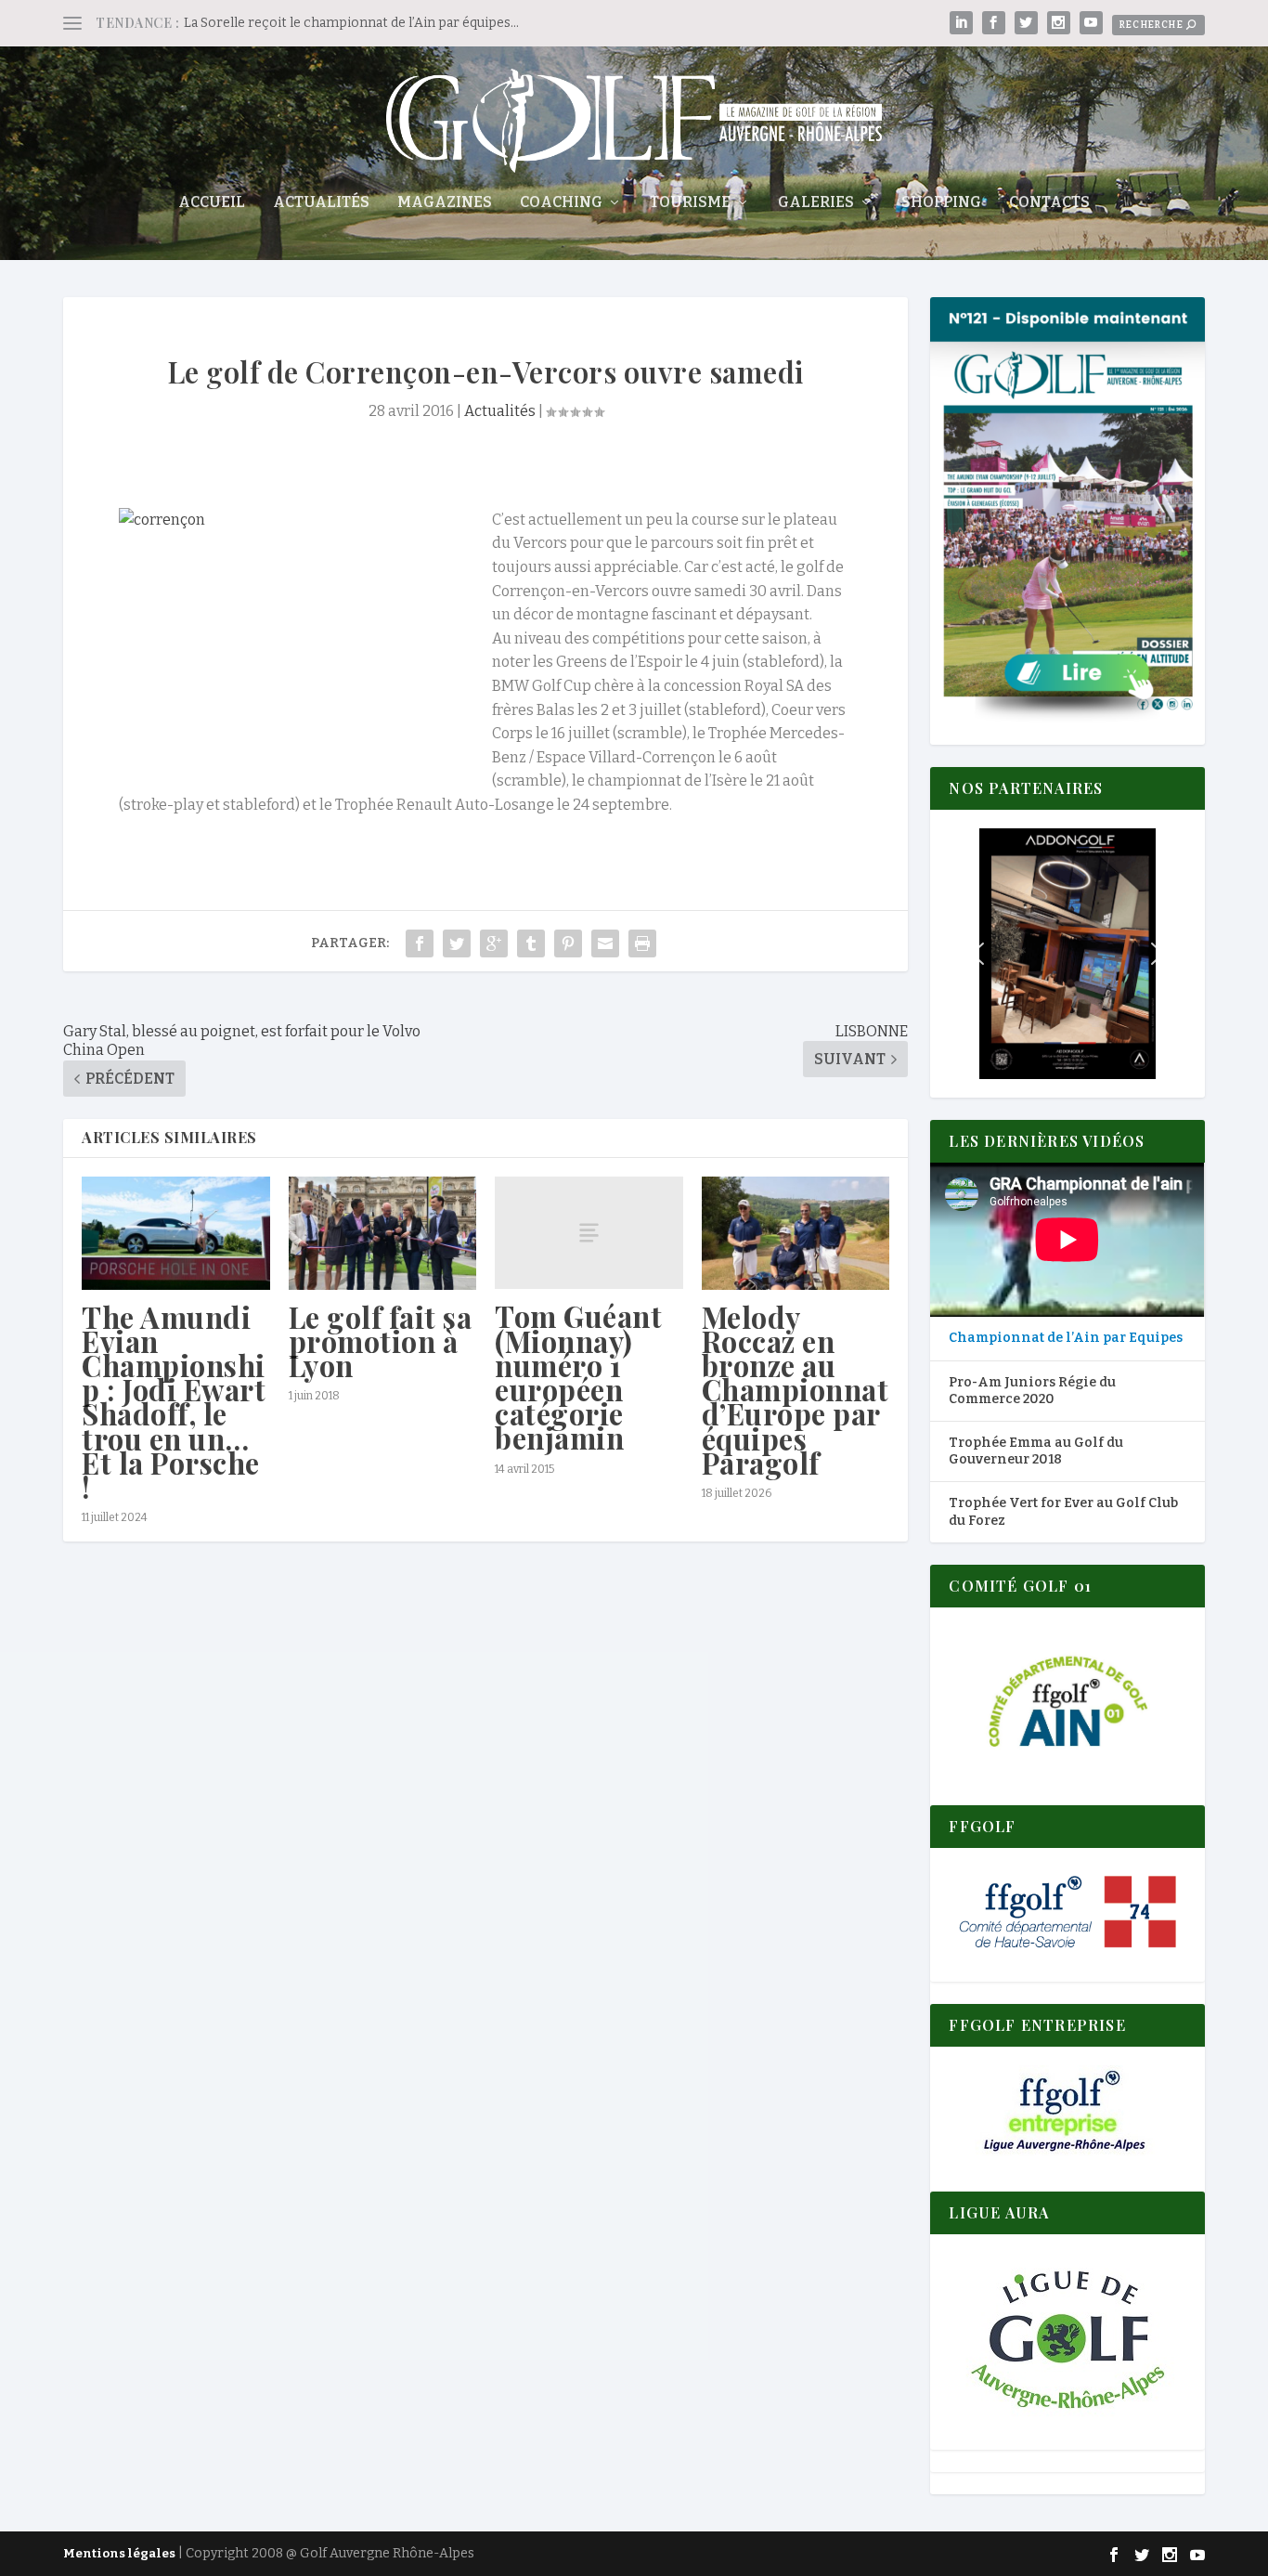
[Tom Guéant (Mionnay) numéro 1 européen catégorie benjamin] (589, 1233)
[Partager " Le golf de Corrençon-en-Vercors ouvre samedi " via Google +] (494, 943)
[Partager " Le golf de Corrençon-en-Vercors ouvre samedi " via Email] (605, 943)
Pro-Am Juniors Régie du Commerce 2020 (1032, 1391)
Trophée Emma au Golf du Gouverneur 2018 (1036, 1451)
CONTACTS (1049, 203)
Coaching (561, 203)
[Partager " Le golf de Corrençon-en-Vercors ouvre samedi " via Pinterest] (568, 943)
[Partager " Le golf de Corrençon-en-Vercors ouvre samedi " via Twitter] (457, 943)
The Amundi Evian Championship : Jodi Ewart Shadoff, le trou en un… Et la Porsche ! (174, 1402)
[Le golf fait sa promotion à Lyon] (383, 1233)
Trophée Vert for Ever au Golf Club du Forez (1063, 1511)
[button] (1067, 954)
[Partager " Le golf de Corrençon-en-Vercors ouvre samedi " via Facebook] (420, 943)
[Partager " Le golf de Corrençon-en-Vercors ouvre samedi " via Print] (642, 943)
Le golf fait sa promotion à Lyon (381, 1341)
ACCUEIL (212, 203)
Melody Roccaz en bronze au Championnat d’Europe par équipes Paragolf (796, 1390)
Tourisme (690, 203)
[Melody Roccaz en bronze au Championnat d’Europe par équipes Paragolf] (796, 1233)
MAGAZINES (445, 203)
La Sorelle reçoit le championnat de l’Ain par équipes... (351, 23)
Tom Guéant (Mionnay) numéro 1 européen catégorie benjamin (578, 1377)
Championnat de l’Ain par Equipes (1066, 1338)
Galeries (816, 203)
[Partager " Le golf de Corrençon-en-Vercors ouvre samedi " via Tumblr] (531, 943)
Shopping (941, 203)
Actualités (321, 203)
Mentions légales (119, 2553)
